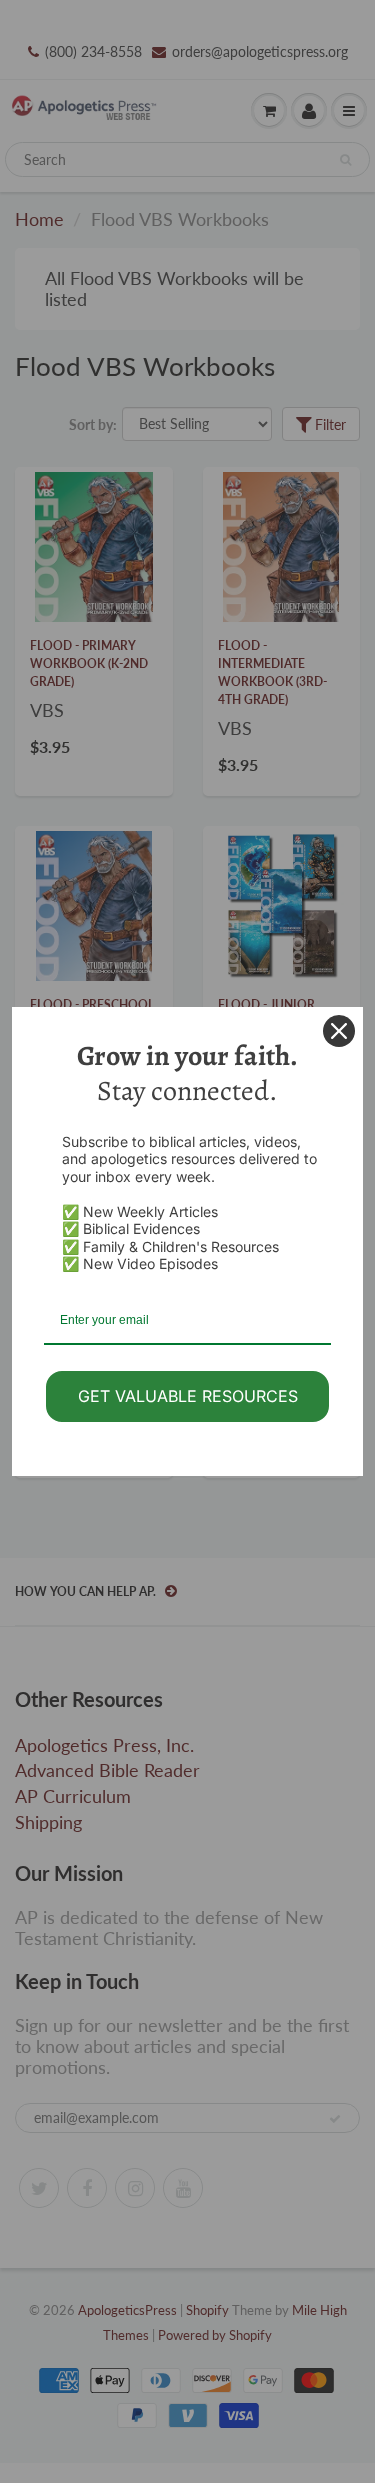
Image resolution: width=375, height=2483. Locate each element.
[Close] (339, 1031)
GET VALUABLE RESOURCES (188, 1396)
